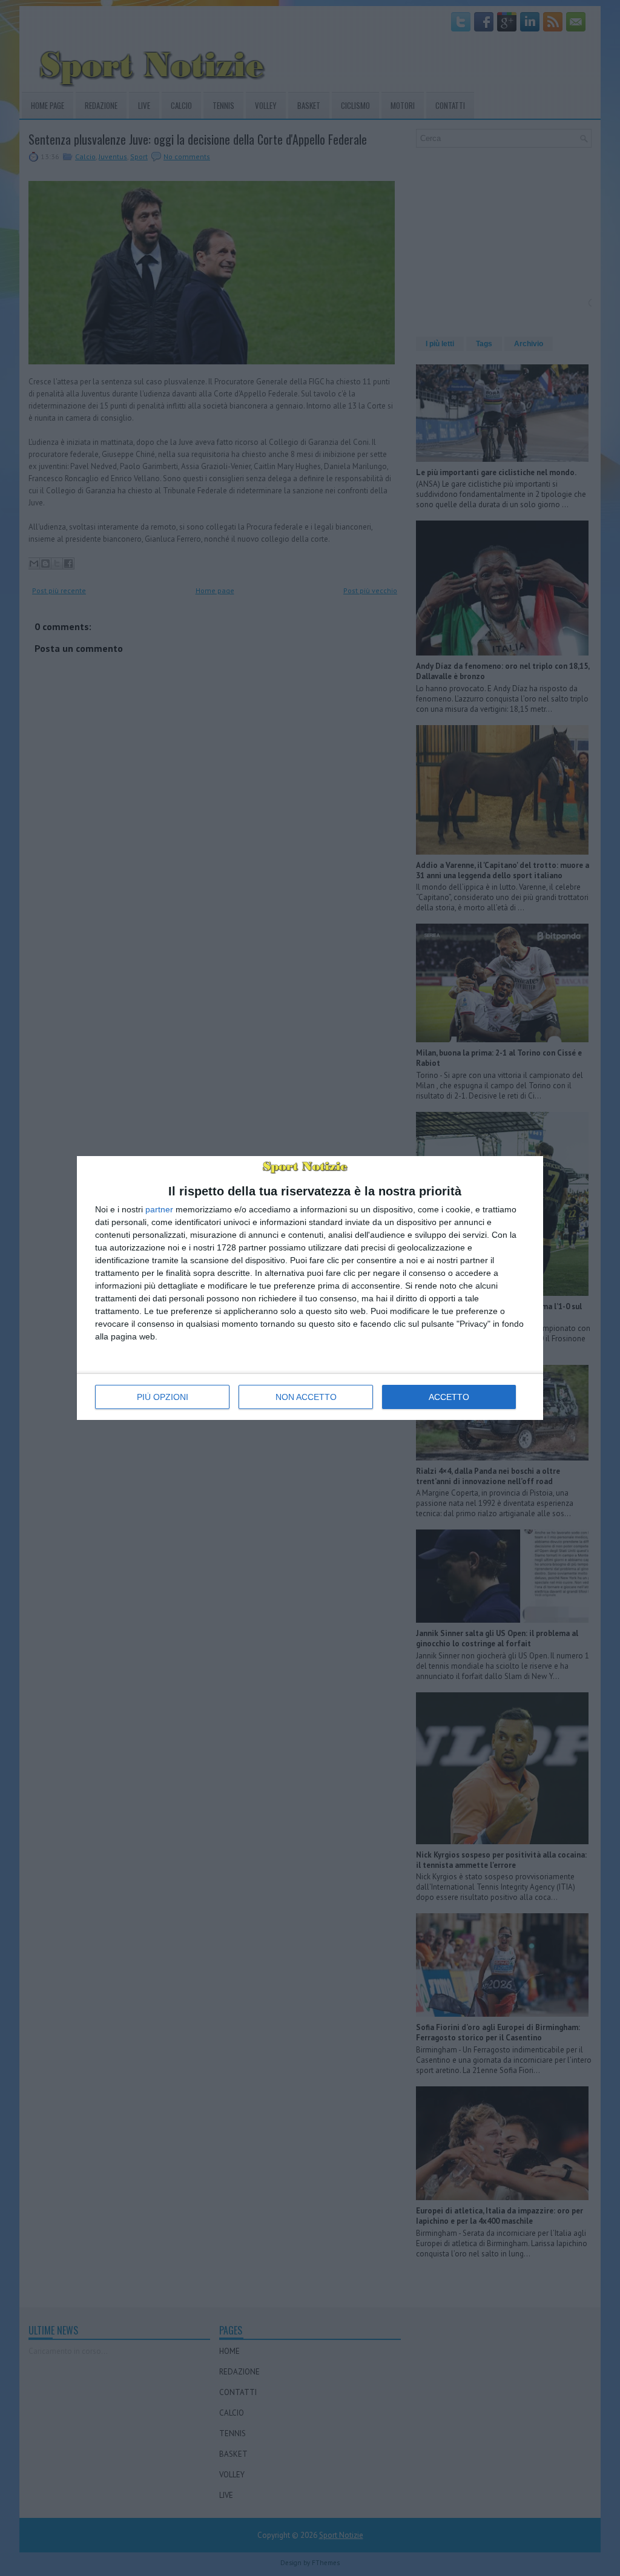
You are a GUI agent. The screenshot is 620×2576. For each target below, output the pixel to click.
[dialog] (310, 1288)
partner (159, 1209)
